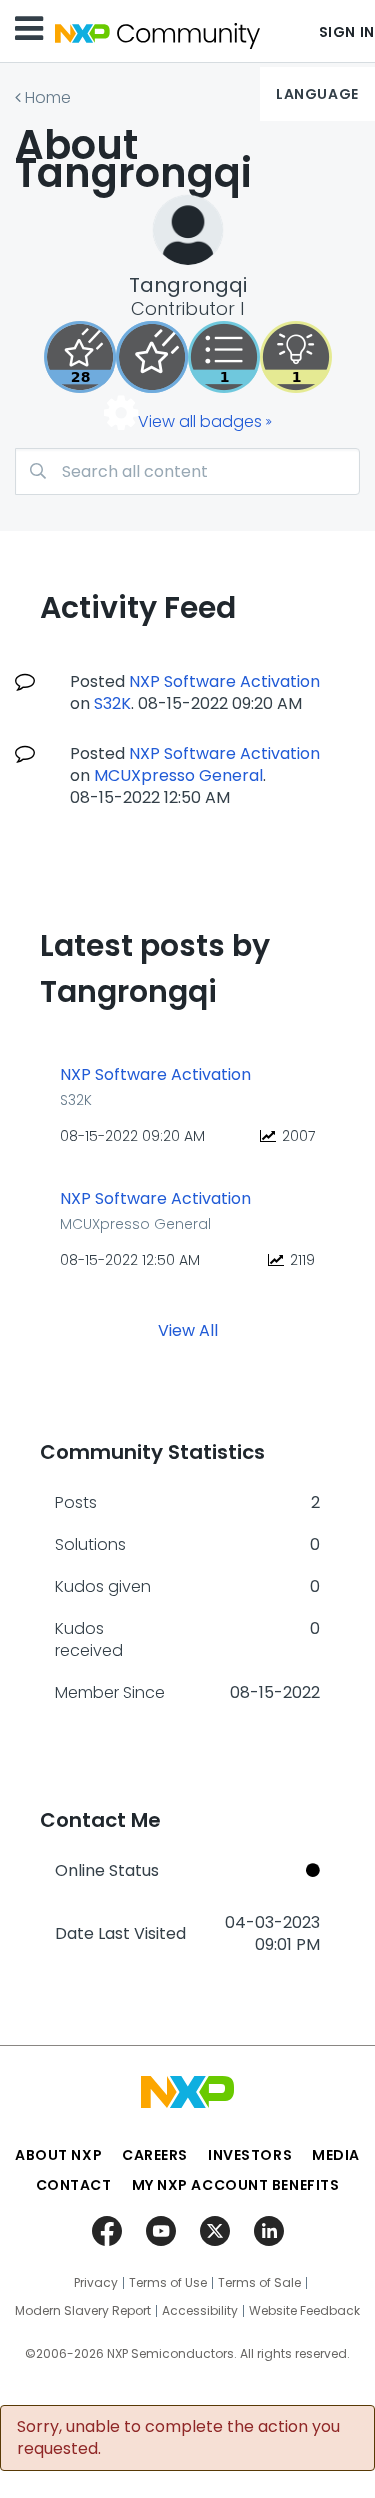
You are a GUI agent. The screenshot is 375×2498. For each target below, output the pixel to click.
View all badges (200, 421)
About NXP (58, 2155)
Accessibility (200, 2311)
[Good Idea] (296, 357)
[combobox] (187, 471)
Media (336, 2155)
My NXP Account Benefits (236, 2185)
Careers (155, 2155)
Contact (74, 2185)
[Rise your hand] (224, 357)
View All (188, 1330)
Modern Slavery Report (83, 2311)
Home (48, 97)
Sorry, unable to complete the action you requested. (178, 2438)
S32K (112, 703)
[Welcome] (152, 357)
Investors (250, 2155)
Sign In (347, 32)
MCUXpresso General (178, 775)
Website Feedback (304, 2311)
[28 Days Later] (80, 357)
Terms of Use (168, 2283)
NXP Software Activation (224, 681)
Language (317, 94)
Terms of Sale (259, 2283)
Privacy (96, 2283)
